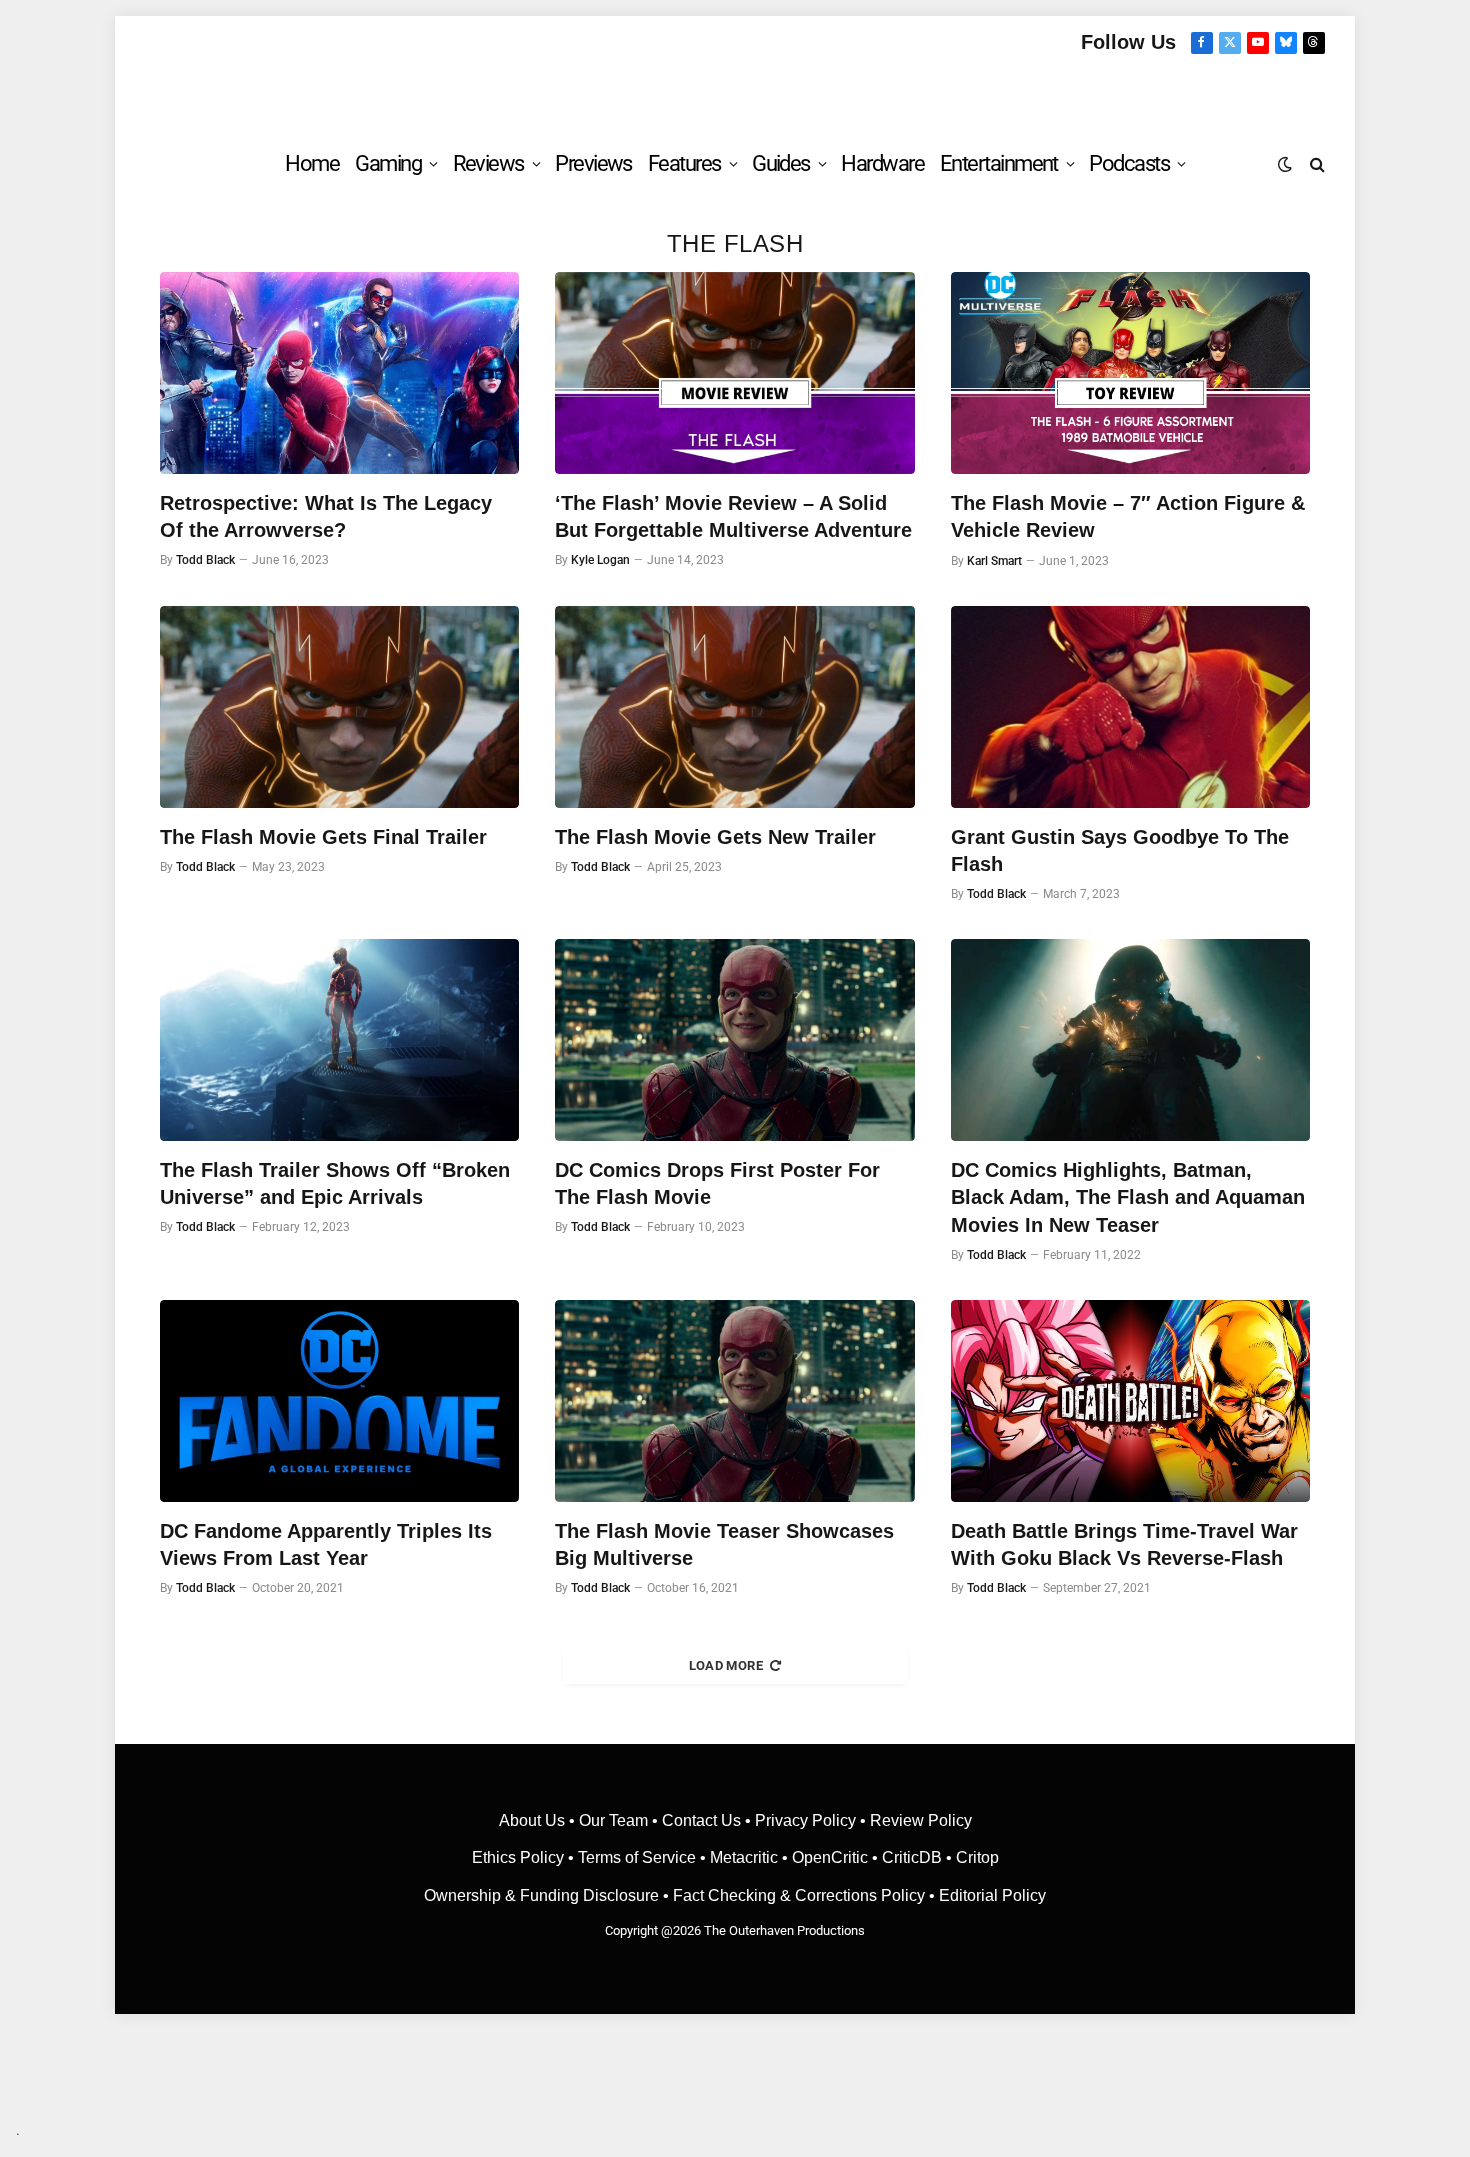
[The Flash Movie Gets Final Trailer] (339, 707)
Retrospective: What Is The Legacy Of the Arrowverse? (326, 516)
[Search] (1315, 163)
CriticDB (912, 1857)
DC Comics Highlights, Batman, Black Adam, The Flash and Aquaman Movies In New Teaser (1128, 1197)
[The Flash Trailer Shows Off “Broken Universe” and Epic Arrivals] (339, 1040)
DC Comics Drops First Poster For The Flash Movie (717, 1183)
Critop (977, 1857)
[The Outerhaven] (735, 93)
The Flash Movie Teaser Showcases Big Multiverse (724, 1544)
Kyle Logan (600, 560)
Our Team (613, 1820)
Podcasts (1129, 163)
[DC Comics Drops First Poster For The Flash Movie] (734, 1040)
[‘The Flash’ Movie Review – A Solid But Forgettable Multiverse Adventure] (734, 373)
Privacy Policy (805, 1820)
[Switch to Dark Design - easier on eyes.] (1285, 164)
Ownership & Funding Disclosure (543, 1895)
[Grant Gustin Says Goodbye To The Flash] (1130, 707)
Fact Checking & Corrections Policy (799, 1895)
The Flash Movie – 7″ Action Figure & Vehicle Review (1128, 516)
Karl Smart (994, 561)
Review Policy (921, 1820)
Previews (593, 163)
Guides (781, 163)
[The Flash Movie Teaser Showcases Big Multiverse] (734, 1401)
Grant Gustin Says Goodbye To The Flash (1120, 850)
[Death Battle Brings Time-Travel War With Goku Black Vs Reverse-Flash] (1130, 1401)
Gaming (388, 163)
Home (312, 163)
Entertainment (999, 163)
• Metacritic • (744, 1857)
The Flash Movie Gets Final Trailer (323, 837)
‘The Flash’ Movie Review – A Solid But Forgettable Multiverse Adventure (733, 516)
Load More (726, 1665)
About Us (534, 1820)
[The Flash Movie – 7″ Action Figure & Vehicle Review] (1130, 373)
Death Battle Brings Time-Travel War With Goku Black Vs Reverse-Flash (1124, 1544)
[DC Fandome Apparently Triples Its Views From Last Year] (339, 1401)
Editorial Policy (992, 1895)
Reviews (488, 163)
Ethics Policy (520, 1857)
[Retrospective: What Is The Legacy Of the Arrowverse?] (339, 373)
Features (684, 163)
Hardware (882, 163)
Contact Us (701, 1820)
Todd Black (205, 560)
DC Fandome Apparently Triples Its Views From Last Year (326, 1544)
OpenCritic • (837, 1857)
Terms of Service (637, 1857)
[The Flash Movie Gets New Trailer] (734, 707)
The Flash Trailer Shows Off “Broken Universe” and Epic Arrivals (335, 1183)
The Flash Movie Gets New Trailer (715, 837)
